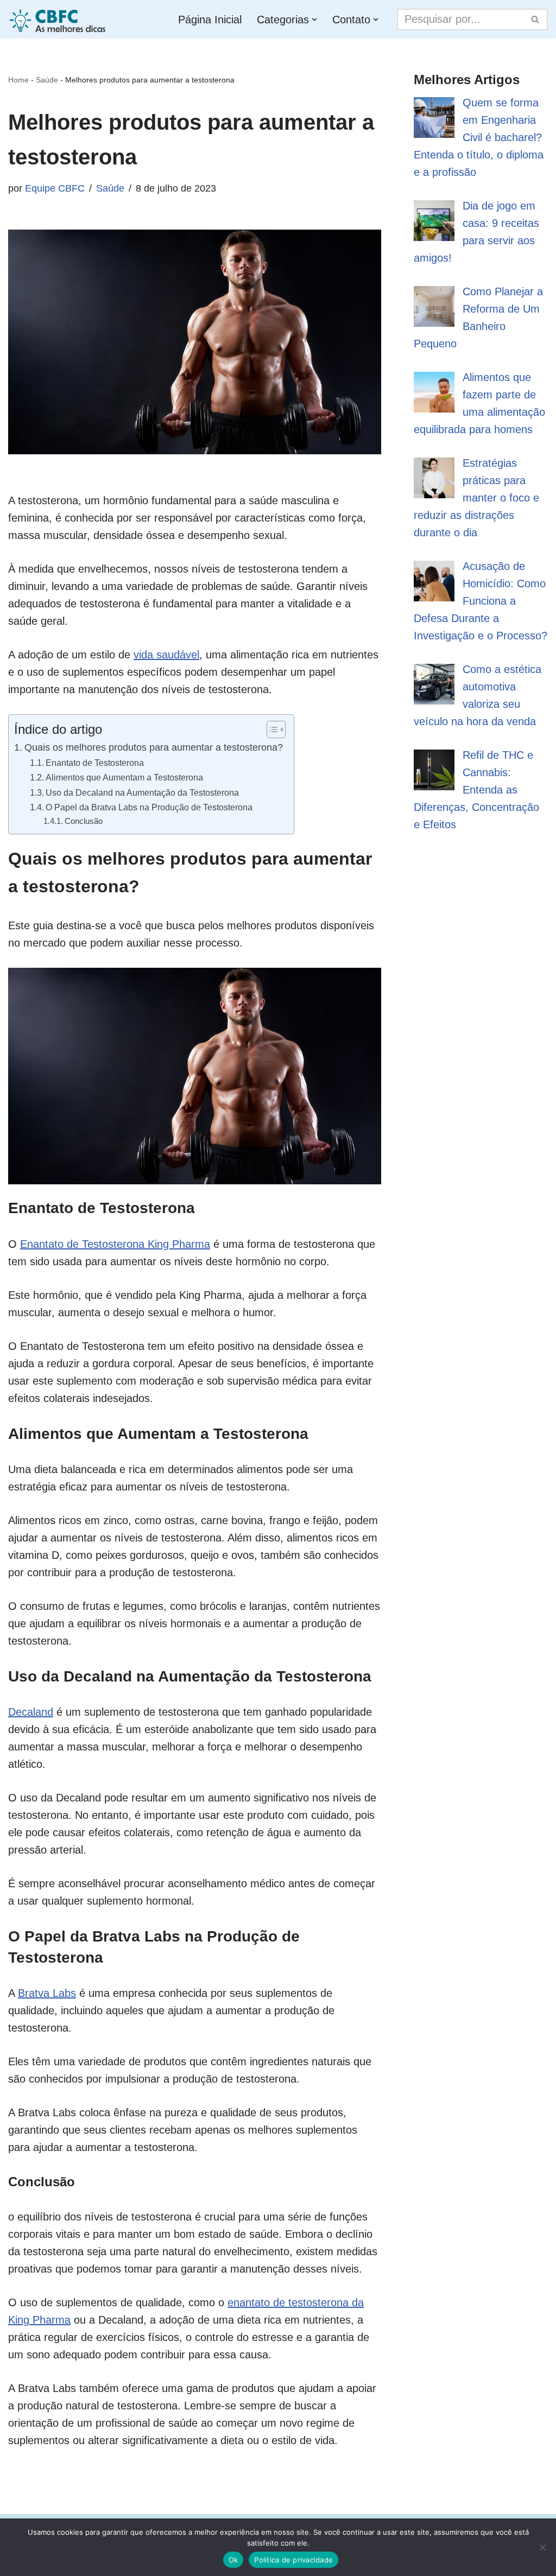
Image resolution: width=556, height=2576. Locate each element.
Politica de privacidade (293, 2560)
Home (18, 80)
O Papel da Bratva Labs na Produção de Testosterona (149, 807)
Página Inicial (210, 20)
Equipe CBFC (55, 188)
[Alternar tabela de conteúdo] (271, 729)
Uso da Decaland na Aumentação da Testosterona (142, 792)
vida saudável (166, 655)
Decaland (31, 1712)
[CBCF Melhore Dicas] (59, 19)
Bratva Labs (47, 1993)
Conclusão (84, 821)
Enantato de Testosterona (95, 763)
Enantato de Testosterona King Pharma (115, 1244)
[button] (314, 20)
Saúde (47, 80)
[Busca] (536, 20)
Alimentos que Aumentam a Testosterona (124, 777)
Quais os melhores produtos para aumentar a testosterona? (154, 747)
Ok (233, 2560)
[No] (542, 2547)
